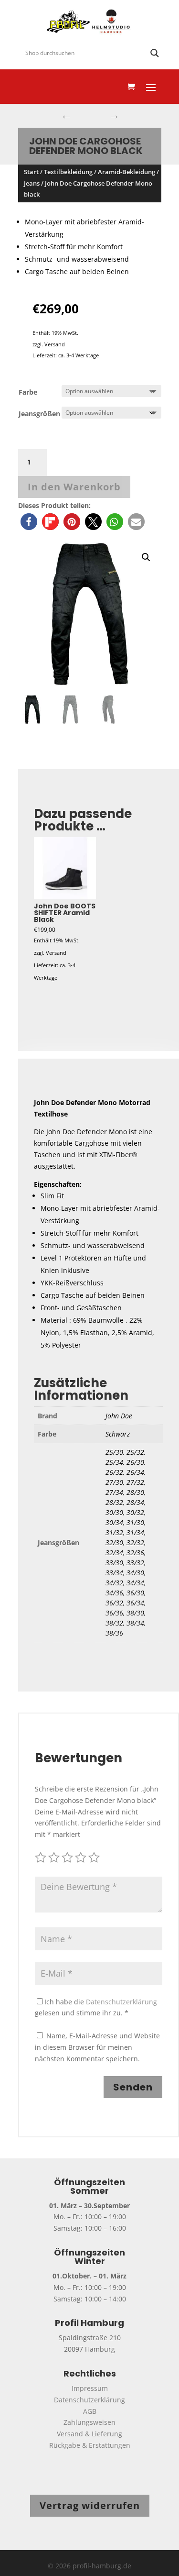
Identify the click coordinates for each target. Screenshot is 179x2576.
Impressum (90, 2388)
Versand (55, 344)
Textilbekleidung (68, 172)
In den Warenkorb (74, 487)
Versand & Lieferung (89, 2434)
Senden (133, 2087)
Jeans (32, 183)
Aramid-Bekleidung (126, 172)
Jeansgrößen (39, 414)
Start (31, 172)
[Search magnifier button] (155, 53)
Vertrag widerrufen (90, 2505)
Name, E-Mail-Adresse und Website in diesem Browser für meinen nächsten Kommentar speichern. (97, 2047)
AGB (90, 2411)
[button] (29, 522)
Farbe (28, 392)
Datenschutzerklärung (121, 2002)
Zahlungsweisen (89, 2422)
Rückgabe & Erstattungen (90, 2445)
